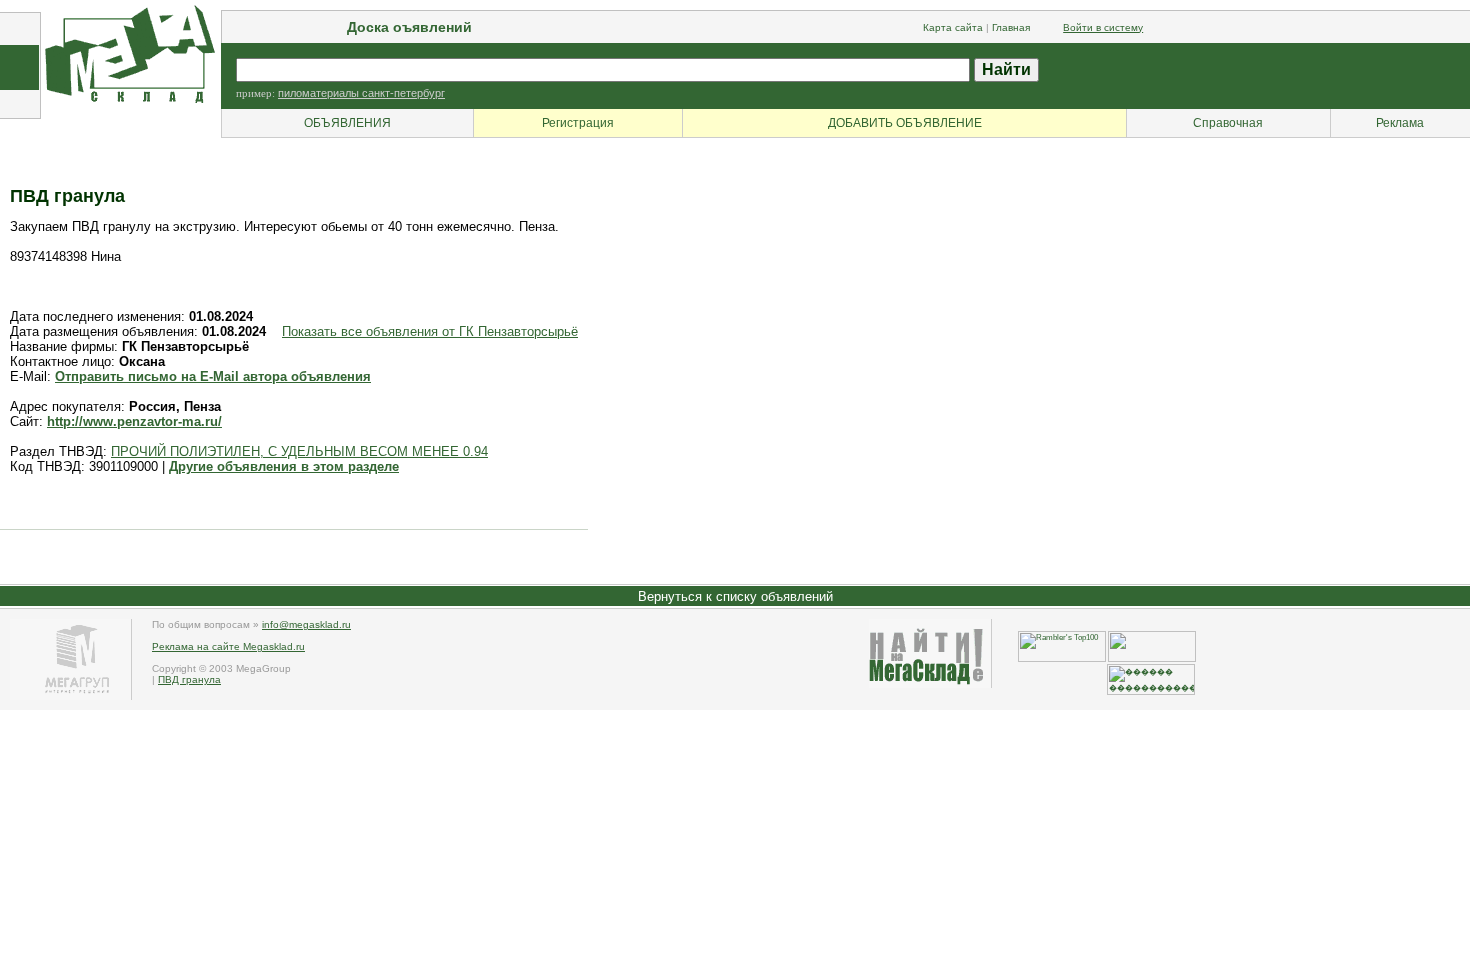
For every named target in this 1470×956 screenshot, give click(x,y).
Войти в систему (1103, 27)
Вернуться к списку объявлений (735, 596)
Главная (1011, 27)
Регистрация (578, 123)
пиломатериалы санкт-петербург (361, 93)
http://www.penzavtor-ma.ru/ (134, 421)
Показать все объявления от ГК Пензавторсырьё (430, 331)
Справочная (1228, 123)
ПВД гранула (189, 679)
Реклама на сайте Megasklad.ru (228, 646)
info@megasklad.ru (306, 624)
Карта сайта (953, 27)
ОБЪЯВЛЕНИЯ (347, 123)
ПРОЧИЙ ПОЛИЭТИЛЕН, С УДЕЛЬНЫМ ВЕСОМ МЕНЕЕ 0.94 (299, 451)
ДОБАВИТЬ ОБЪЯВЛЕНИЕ (905, 123)
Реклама (1400, 123)
